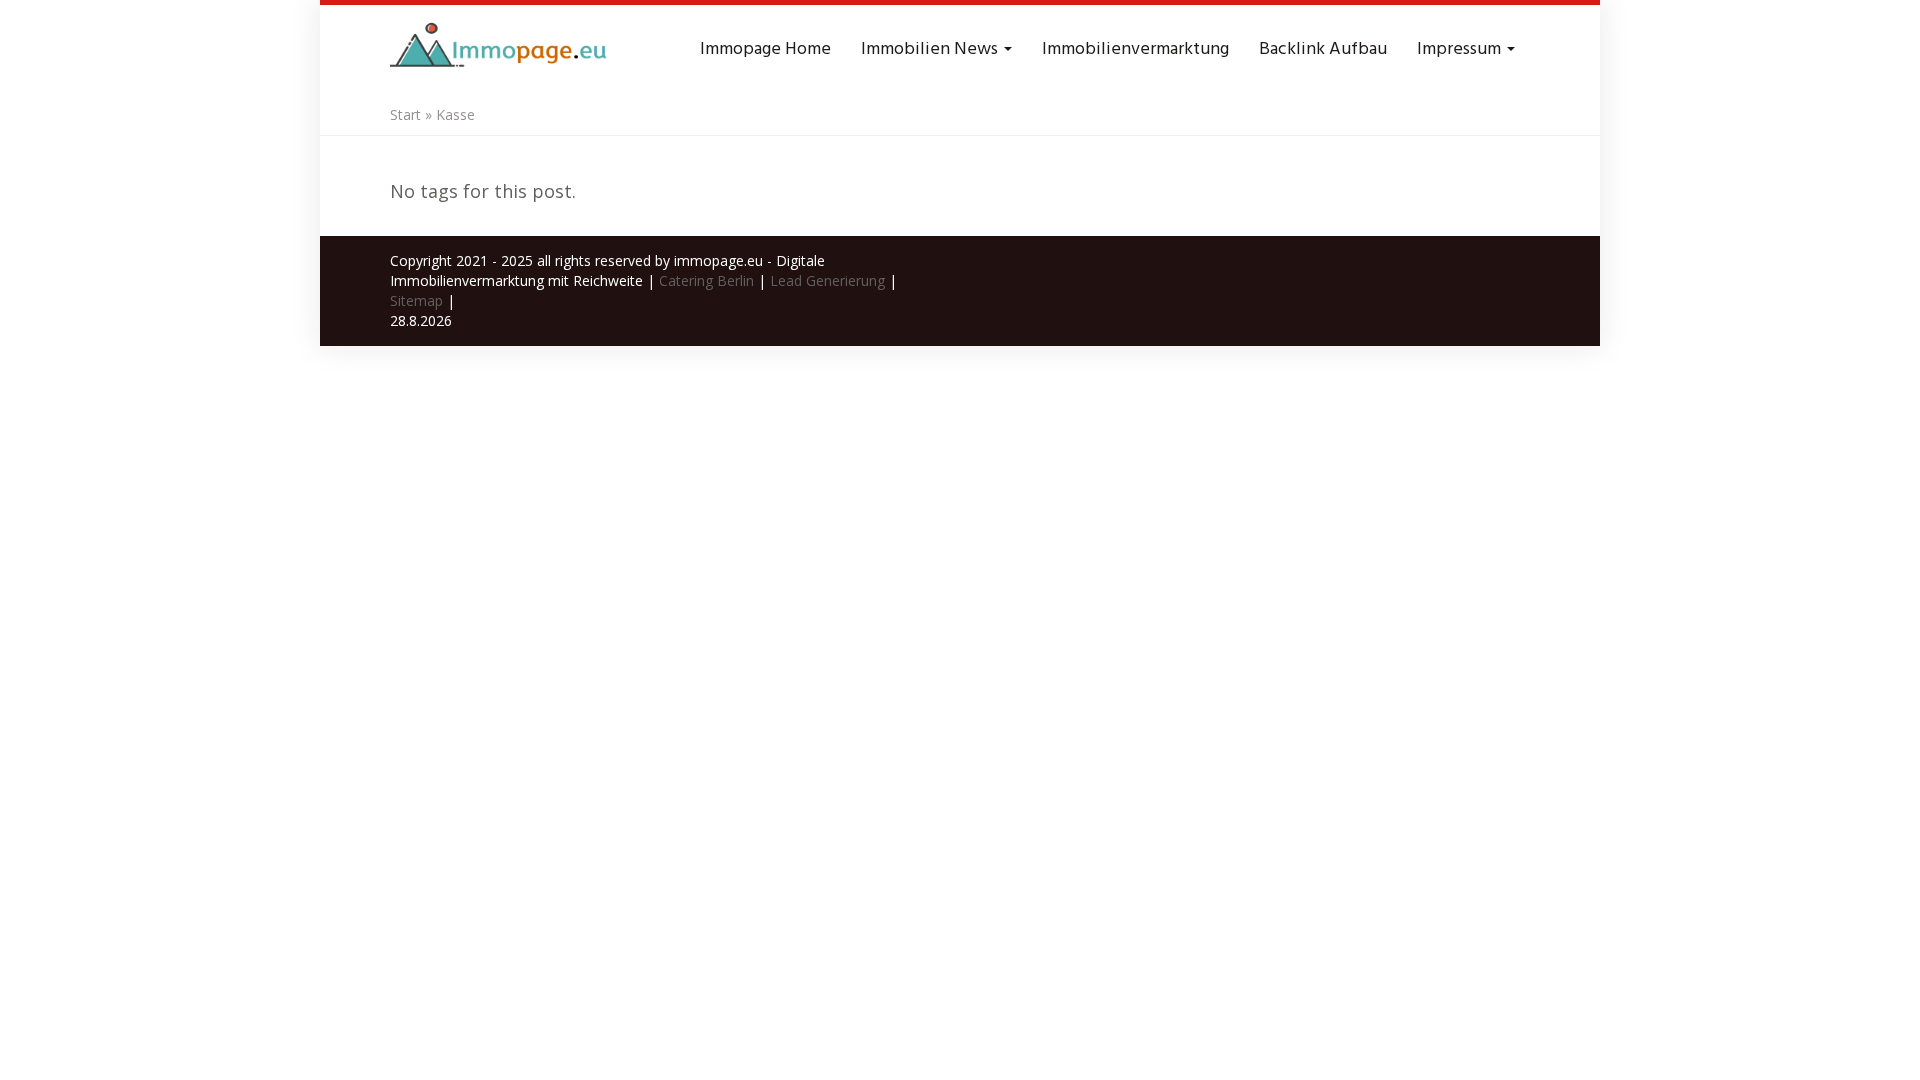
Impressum (1461, 49)
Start (405, 114)
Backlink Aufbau (1323, 49)
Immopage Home (765, 49)
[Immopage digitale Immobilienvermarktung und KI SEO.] (501, 50)
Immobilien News (931, 49)
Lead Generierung (827, 280)
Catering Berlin (706, 280)
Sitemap (416, 300)
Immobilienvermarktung (1135, 49)
